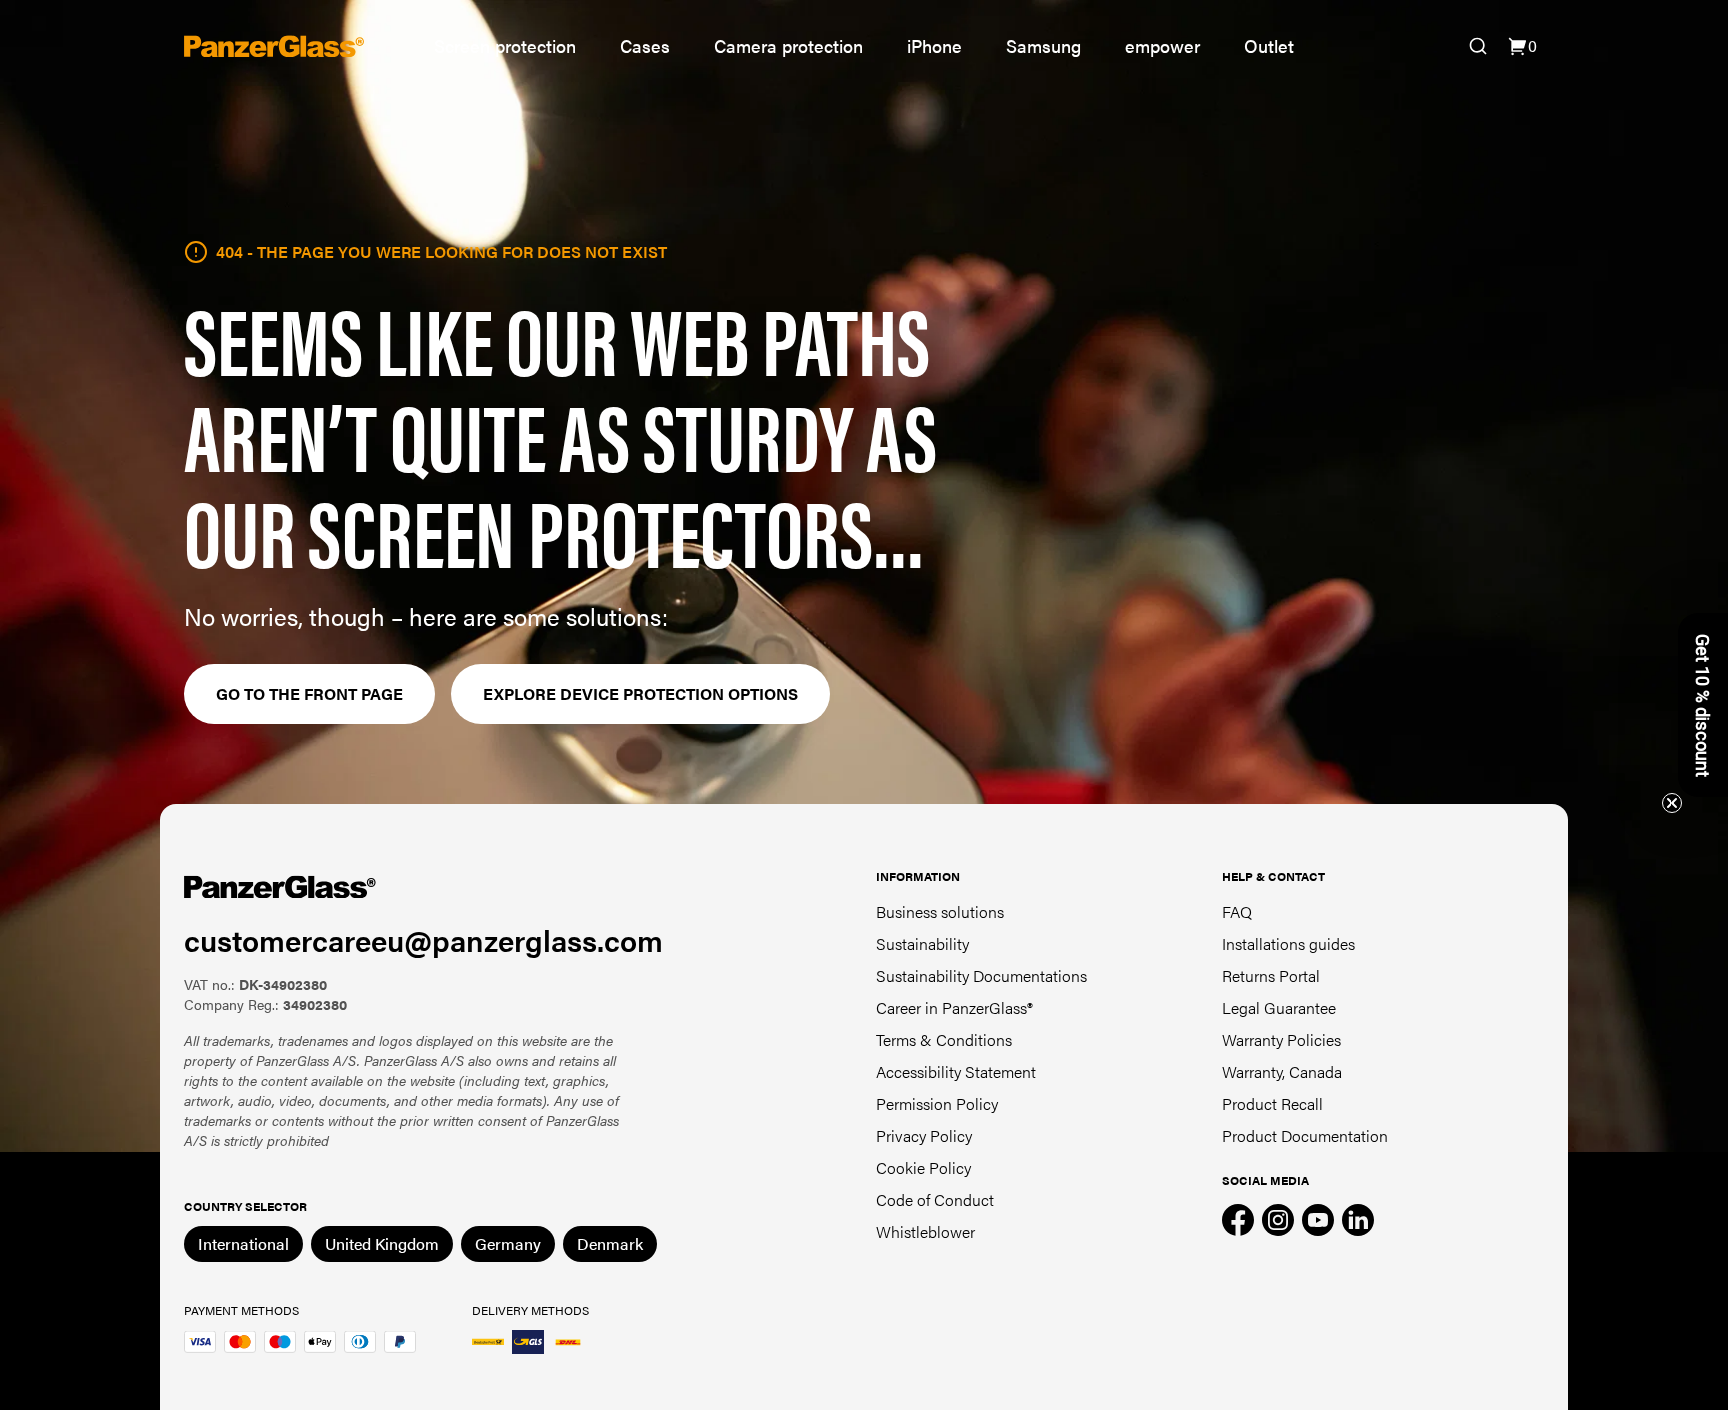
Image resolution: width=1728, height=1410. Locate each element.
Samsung (1043, 45)
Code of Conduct (935, 1199)
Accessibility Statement (956, 1071)
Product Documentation (1305, 1135)
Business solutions (940, 911)
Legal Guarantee (1279, 1007)
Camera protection (788, 45)
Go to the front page (309, 693)
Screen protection (505, 45)
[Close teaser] (1672, 803)
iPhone (934, 45)
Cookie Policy (923, 1167)
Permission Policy (937, 1103)
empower (1162, 45)
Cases (645, 45)
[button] (1703, 705)
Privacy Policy (924, 1135)
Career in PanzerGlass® (954, 1007)
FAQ (1237, 911)
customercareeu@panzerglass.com (423, 939)
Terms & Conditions (944, 1039)
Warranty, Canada (1282, 1071)
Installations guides (1288, 943)
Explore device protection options (640, 693)
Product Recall (1272, 1103)
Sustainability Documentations (981, 975)
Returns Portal (1271, 975)
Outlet (1269, 45)
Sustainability (922, 943)
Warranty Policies (1281, 1039)
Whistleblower (925, 1231)
